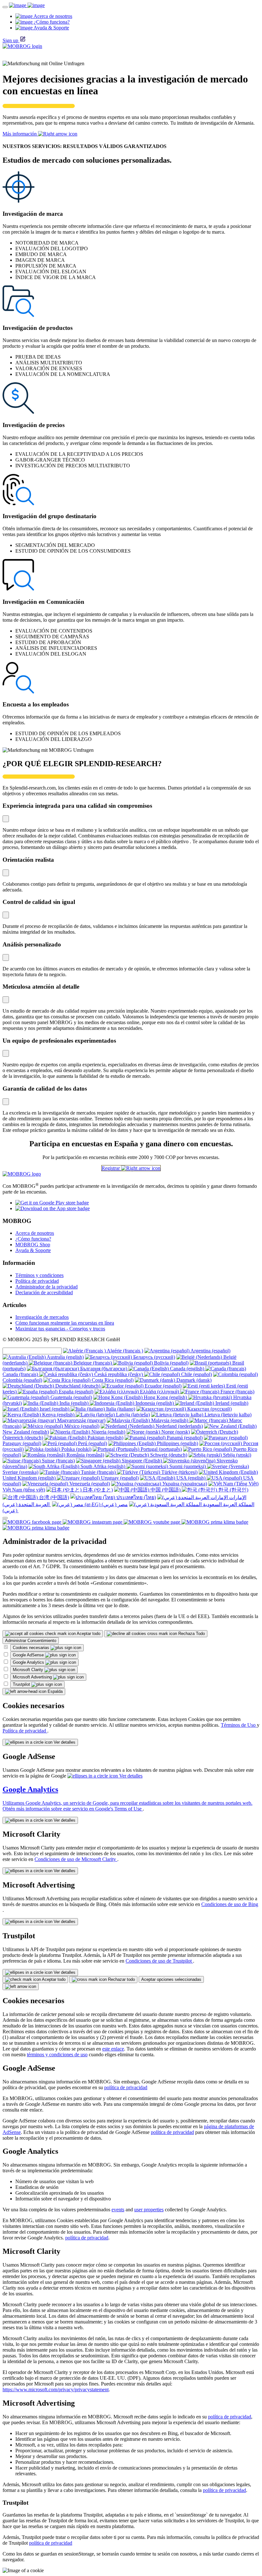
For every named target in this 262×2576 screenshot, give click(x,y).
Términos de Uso (239, 1725)
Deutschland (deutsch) (78, 1386)
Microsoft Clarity (29, 1670)
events (118, 2210)
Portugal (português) (161, 1449)
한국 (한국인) (233, 1490)
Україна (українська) (184, 1484)
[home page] (27, 5)
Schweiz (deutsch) (168, 1455)
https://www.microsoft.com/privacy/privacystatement (56, 2389)
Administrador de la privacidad (46, 1287)
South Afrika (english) (103, 1466)
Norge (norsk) (175, 1432)
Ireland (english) (231, 1403)
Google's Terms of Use (119, 1809)
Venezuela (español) (89, 1484)
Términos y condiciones (39, 1275)
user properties (149, 2210)
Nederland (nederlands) (179, 1426)
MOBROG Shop (33, 1245)
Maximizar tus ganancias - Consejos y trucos (60, 1329)
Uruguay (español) (119, 1478)
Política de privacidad (37, 1281)
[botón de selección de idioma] (5, 1518)
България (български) (104, 1369)
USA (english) (191, 1478)
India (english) (74, 1403)
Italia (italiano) (120, 1409)
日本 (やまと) (97, 1490)
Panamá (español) (184, 1438)
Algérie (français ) (124, 1351)
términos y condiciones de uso (57, 2055)
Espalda (54, 1691)
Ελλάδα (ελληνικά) (159, 1392)
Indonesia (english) (155, 1403)
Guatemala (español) (71, 1397)
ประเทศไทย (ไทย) (135, 1497)
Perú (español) (92, 1443)
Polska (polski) (76, 1449)
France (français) (237, 1392)
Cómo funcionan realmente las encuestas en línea (65, 1323)
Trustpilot (22, 1684)
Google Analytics (29, 1662)
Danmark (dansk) (193, 1380)
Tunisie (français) (98, 1472)
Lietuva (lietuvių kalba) (227, 1415)
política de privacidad (126, 2087)
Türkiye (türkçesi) (179, 1472)
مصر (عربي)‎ (114, 1504)
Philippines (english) (177, 1443)
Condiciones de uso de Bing (230, 1904)
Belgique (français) (93, 1363)
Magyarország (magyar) (81, 1420)
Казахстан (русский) (209, 1409)
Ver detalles (64, 1742)
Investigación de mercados (42, 1317)
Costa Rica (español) (112, 1380)
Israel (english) (54, 1409)
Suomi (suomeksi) (188, 1466)
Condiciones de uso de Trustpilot (159, 1961)
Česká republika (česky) (119, 1374)
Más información (20, 134)
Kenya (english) (58, 1415)
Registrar (111, 1168)
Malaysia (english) (170, 1420)
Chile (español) (196, 1374)
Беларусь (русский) (154, 1357)
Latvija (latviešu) (132, 1415)
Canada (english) (187, 1369)
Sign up (10, 40)
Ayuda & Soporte (33, 1250)
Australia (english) (65, 1357)
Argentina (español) (210, 1351)
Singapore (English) (142, 1461)
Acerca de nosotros (35, 1233)
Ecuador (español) (162, 1386)
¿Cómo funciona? (33, 1239)
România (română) (85, 1455)
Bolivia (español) (171, 1363)
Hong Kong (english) (165, 1397)
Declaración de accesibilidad (44, 1292)
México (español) (81, 1426)
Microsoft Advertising (33, 1677)
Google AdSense (29, 1655)
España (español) (75, 1392)
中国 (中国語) (166, 1490)
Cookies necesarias (32, 1648)
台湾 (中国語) (53, 1497)
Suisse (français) (58, 1461)
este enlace (113, 2049)
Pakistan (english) (105, 1438)
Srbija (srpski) (236, 1455)
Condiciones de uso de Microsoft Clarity (76, 1859)
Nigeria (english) (108, 1432)
